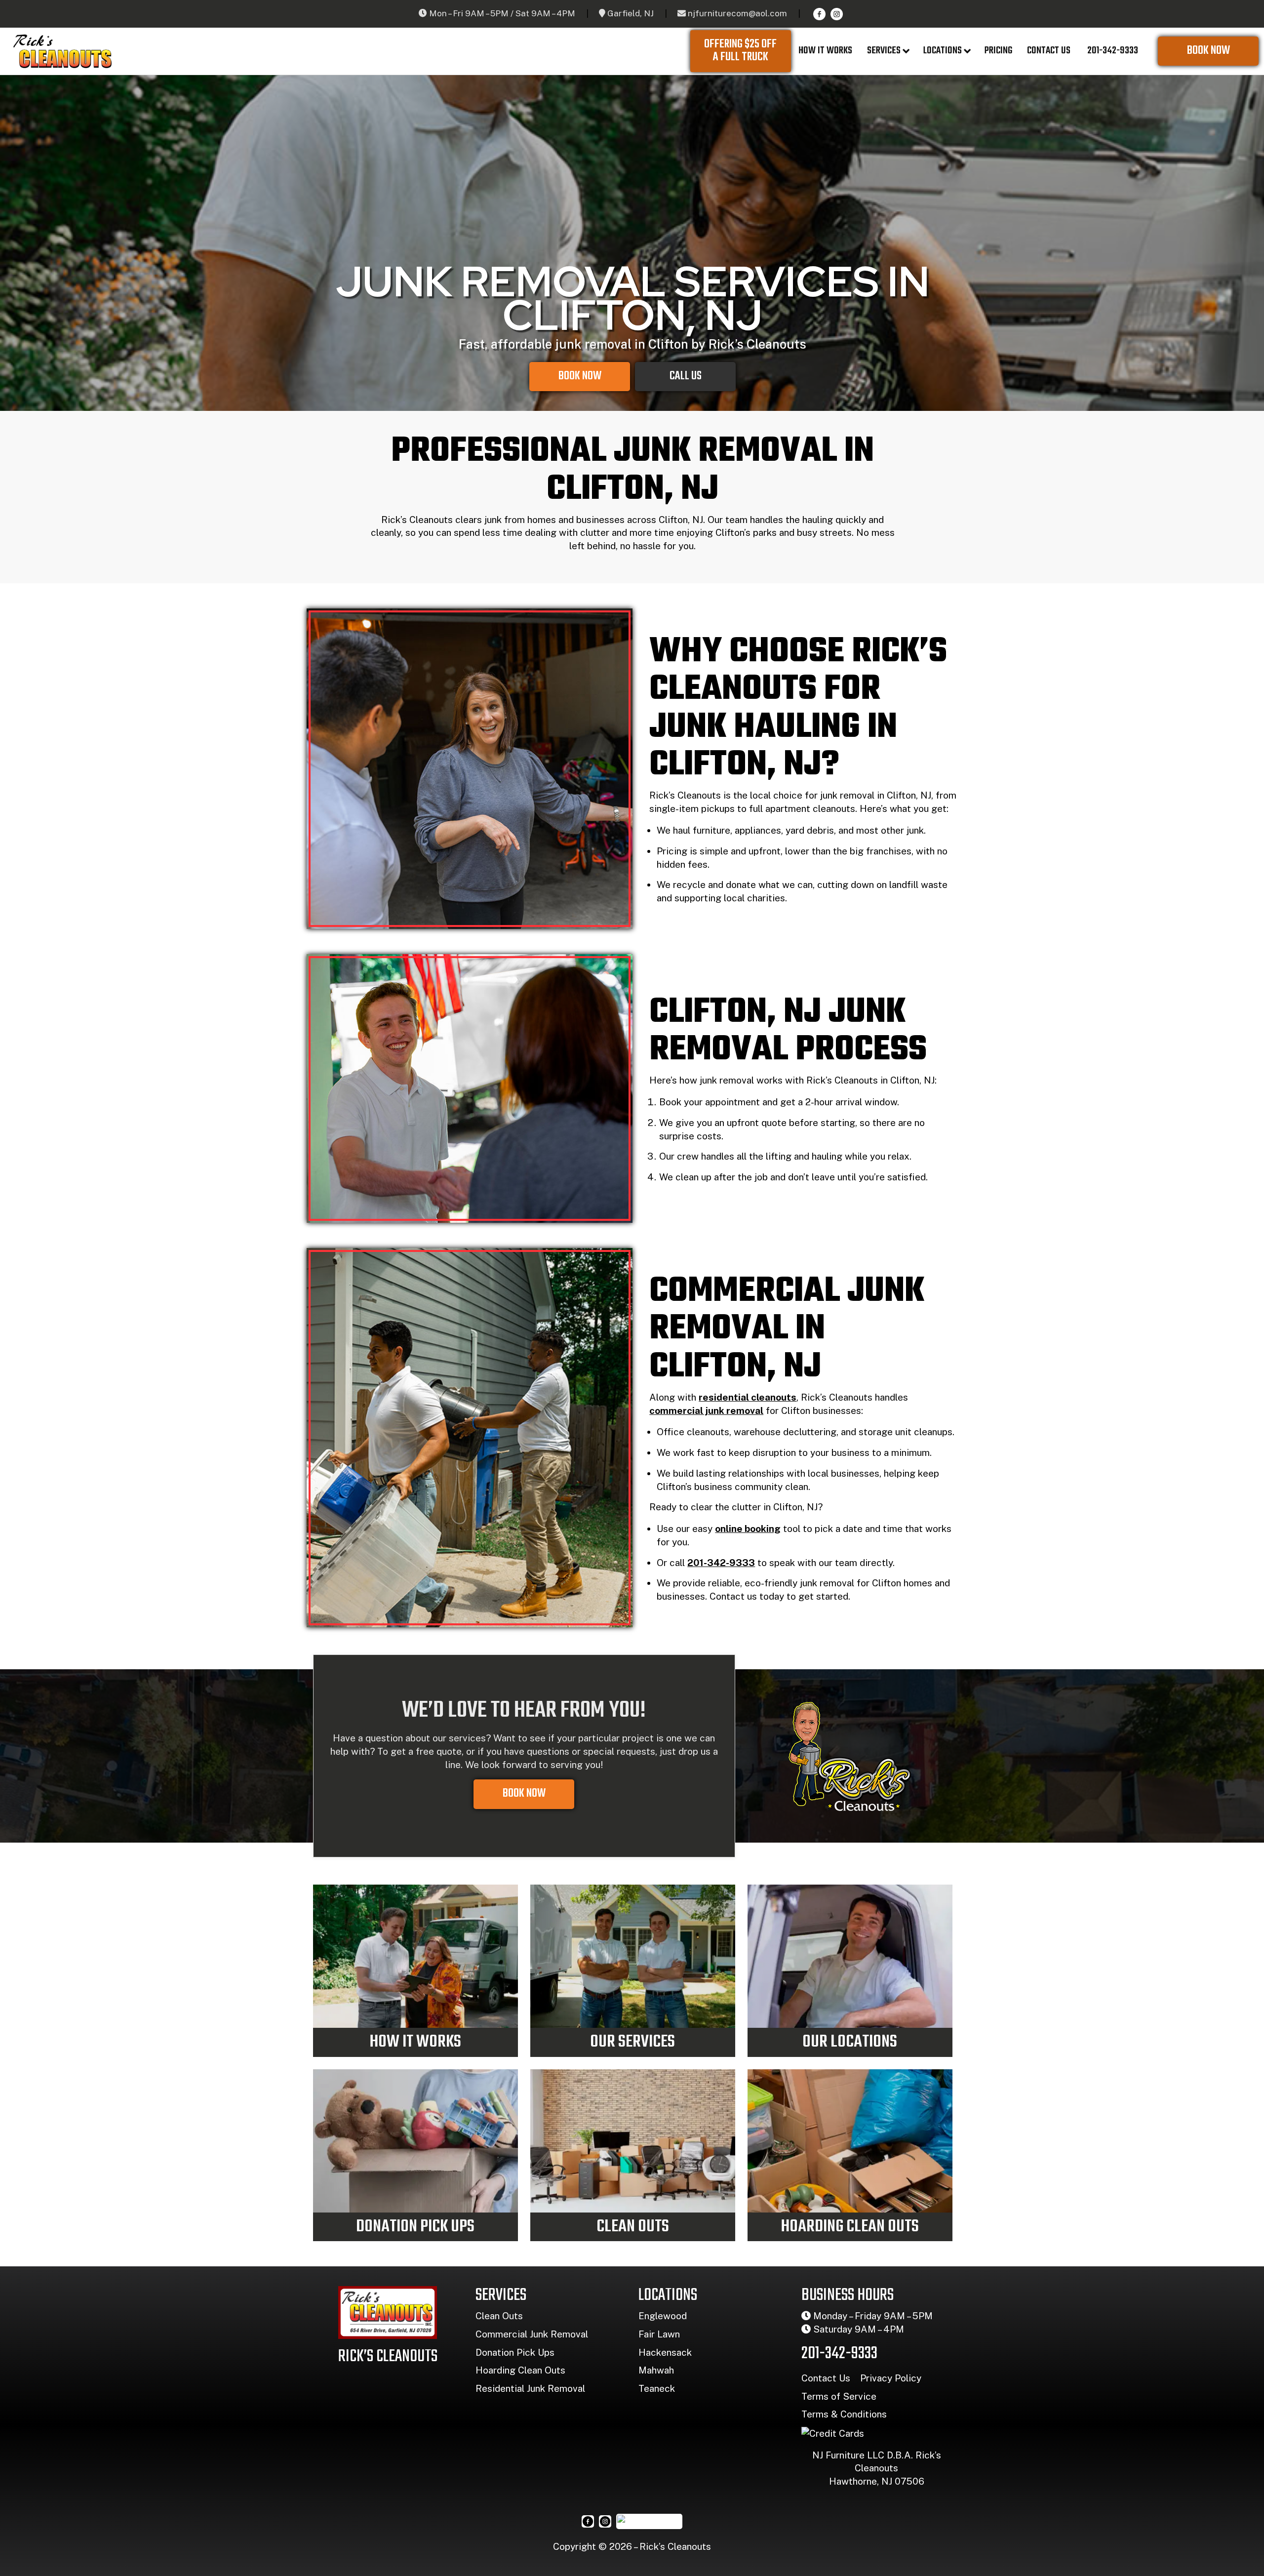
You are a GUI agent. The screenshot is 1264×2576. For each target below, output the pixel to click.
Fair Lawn (659, 2334)
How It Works (825, 51)
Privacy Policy (891, 2378)
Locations (943, 51)
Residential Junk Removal (530, 2388)
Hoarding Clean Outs (520, 2370)
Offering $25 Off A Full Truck (740, 51)
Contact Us (1049, 51)
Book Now (1208, 51)
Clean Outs (499, 2316)
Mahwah (656, 2370)
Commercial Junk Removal (532, 2334)
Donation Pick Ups (515, 2352)
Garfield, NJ (631, 13)
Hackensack (665, 2352)
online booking (748, 1529)
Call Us (686, 376)
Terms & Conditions (844, 2414)
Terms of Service (839, 2396)
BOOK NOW (524, 1794)
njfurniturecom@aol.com (737, 13)
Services (884, 51)
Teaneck (657, 2388)
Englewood (663, 2316)
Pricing (998, 51)
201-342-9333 (1112, 51)
